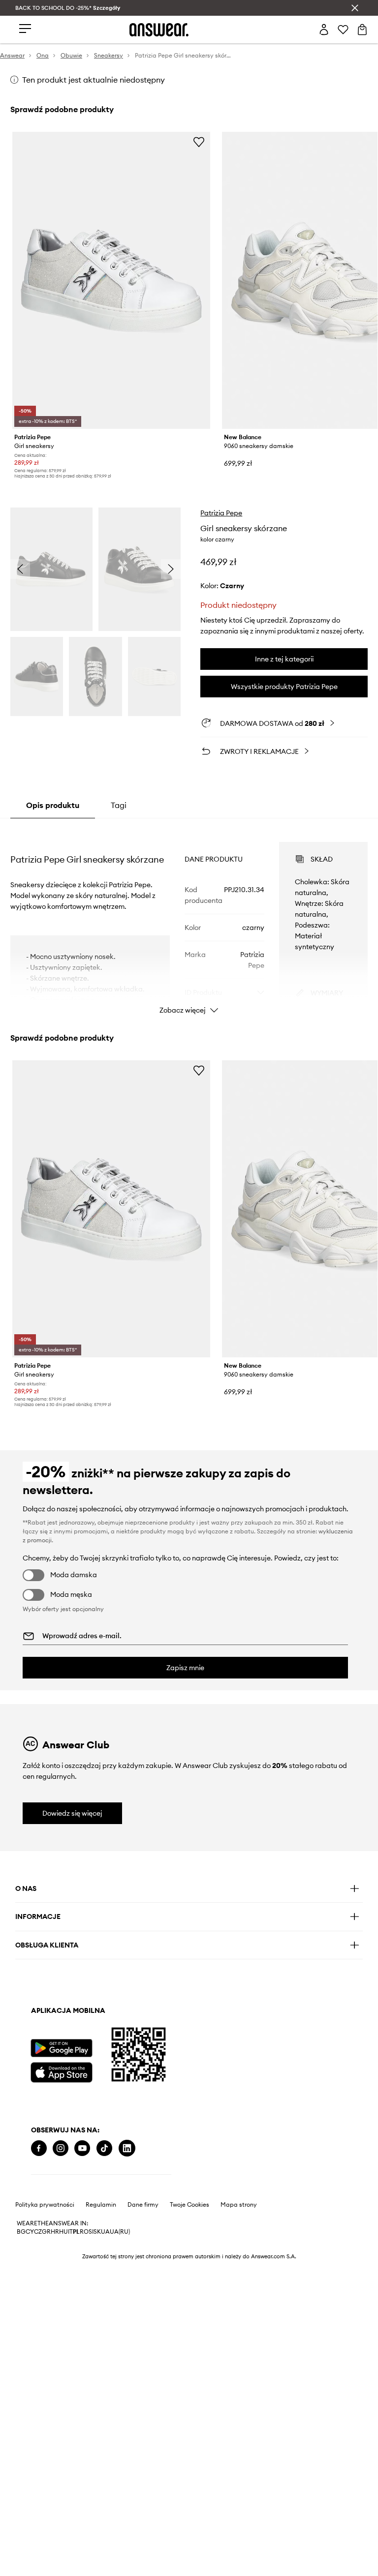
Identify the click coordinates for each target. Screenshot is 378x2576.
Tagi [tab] (119, 805)
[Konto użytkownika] (324, 30)
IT (70, 2232)
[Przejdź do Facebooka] (39, 2148)
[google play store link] (61, 2048)
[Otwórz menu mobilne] (25, 29)
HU (63, 2232)
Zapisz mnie (185, 1668)
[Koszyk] (362, 30)
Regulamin (101, 2205)
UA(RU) (120, 2232)
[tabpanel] (189, 919)
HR (55, 2232)
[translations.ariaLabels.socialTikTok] (104, 2148)
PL (76, 2232)
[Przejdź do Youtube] (82, 2148)
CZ (38, 2232)
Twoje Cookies (189, 2205)
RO (84, 2232)
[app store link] (61, 2071)
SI (91, 2232)
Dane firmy (143, 2205)
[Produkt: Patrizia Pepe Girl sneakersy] (111, 280)
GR (46, 2232)
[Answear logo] (159, 30)
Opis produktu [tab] (53, 805)
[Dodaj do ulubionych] (199, 142)
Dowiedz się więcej (72, 1813)
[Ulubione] (343, 30)
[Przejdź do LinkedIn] (127, 2148)
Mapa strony (239, 2205)
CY (30, 2232)
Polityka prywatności (45, 2205)
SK (97, 2232)
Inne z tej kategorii (284, 659)
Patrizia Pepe (221, 513)
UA (105, 2232)
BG (21, 2232)
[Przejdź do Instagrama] (61, 2148)
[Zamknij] (355, 8)
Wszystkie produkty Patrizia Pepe (284, 687)
